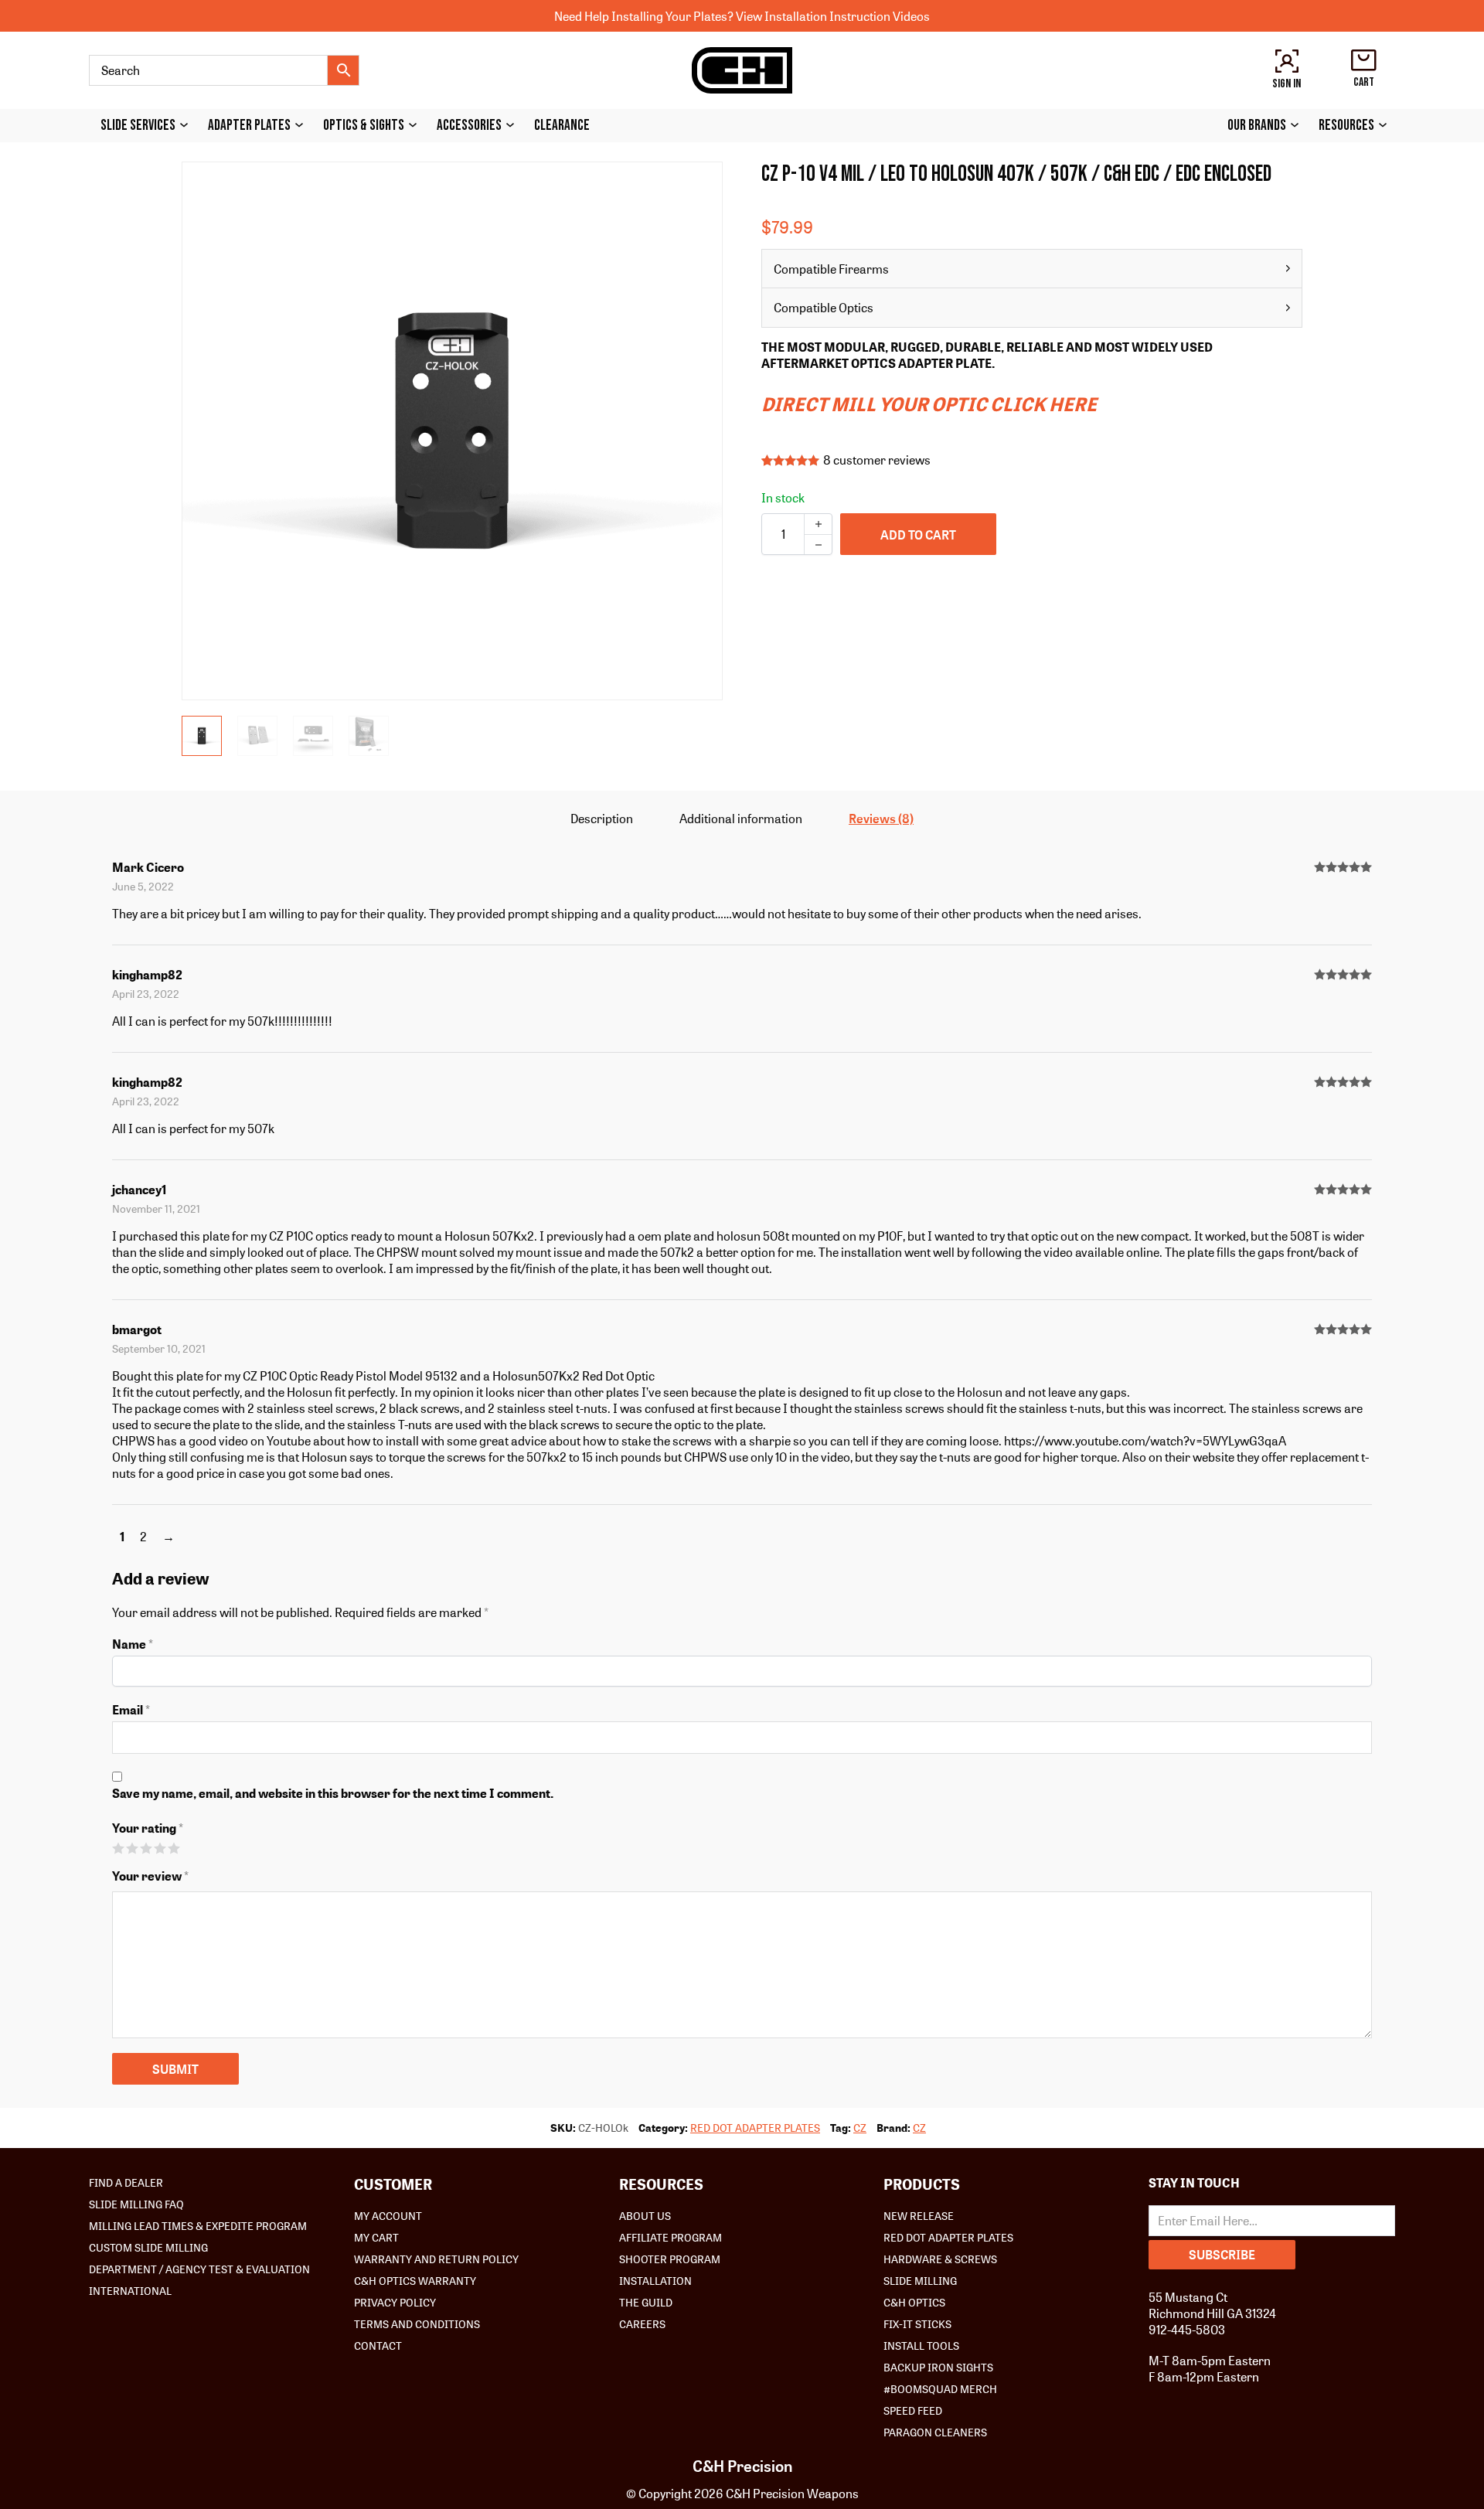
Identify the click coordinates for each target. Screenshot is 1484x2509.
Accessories (469, 126)
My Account (388, 2215)
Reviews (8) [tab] (881, 818)
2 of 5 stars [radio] (132, 1848)
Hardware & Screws (940, 2259)
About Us (645, 2215)
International (130, 2290)
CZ (860, 2127)
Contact (378, 2345)
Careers (642, 2323)
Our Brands (1257, 126)
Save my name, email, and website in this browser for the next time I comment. (333, 1793)
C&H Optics (914, 2302)
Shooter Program (670, 2259)
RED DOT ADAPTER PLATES (755, 2127)
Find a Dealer (126, 2182)
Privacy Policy (395, 2302)
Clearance (562, 126)
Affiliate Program (671, 2237)
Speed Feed (913, 2410)
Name (133, 1644)
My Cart (376, 2237)
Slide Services (138, 126)
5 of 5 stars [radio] (174, 1848)
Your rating (148, 1828)
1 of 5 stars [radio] (118, 1848)
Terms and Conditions (417, 2323)
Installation (655, 2280)
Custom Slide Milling (148, 2247)
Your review (150, 1876)
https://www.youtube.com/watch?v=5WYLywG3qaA (1145, 1440)
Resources (1346, 126)
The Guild (646, 2302)
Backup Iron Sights (938, 2367)
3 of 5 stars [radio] (146, 1848)
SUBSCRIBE (1222, 2254)
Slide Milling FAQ (136, 2204)
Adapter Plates (249, 126)
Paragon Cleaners (935, 2432)
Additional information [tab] (741, 818)
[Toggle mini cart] (1364, 60)
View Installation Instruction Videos (833, 16)
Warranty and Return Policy (436, 2259)
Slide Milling (920, 2280)
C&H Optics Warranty (415, 2280)
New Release (919, 2215)
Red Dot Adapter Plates (948, 2237)
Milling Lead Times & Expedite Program (198, 2225)
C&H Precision (742, 2466)
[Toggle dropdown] (188, 125)
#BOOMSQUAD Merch (940, 2388)
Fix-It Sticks (917, 2323)
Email (131, 1709)
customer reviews (877, 460)
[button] (702, 182)
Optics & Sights (364, 126)
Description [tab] (602, 818)
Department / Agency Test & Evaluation (199, 2269)
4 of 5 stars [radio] (160, 1848)
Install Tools (921, 2345)
